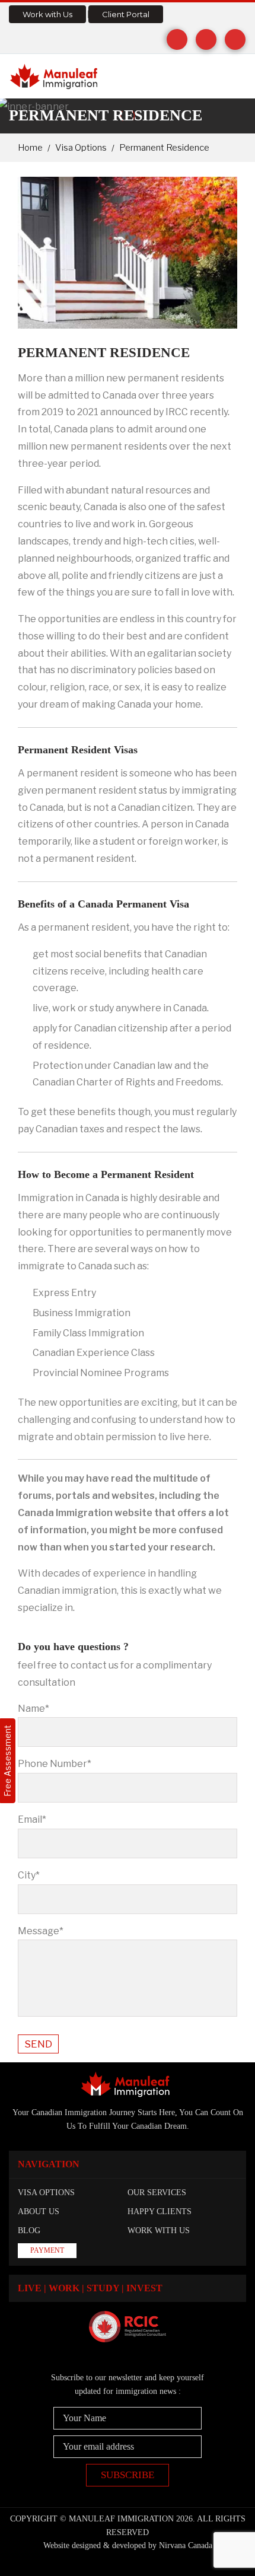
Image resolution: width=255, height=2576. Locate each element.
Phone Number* (55, 1764)
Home (30, 148)
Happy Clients (160, 2212)
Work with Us (47, 14)
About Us (39, 2212)
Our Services (157, 2193)
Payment (47, 2250)
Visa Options (81, 148)
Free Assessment (7, 1761)
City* (29, 1875)
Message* (41, 1931)
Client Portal (126, 14)
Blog (29, 2230)
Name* (34, 1709)
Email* (32, 1819)
